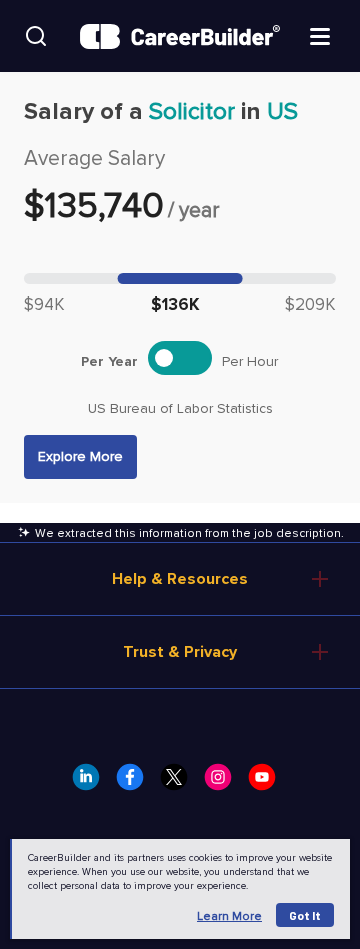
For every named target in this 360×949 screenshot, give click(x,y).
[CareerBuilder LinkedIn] (92, 783)
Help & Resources (180, 579)
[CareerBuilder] (180, 36)
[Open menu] (320, 35)
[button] (80, 457)
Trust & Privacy (180, 652)
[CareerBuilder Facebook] (136, 783)
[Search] (36, 36)
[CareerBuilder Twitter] (180, 783)
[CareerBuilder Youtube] (268, 783)
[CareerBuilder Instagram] (224, 783)
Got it (305, 915)
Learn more (229, 916)
